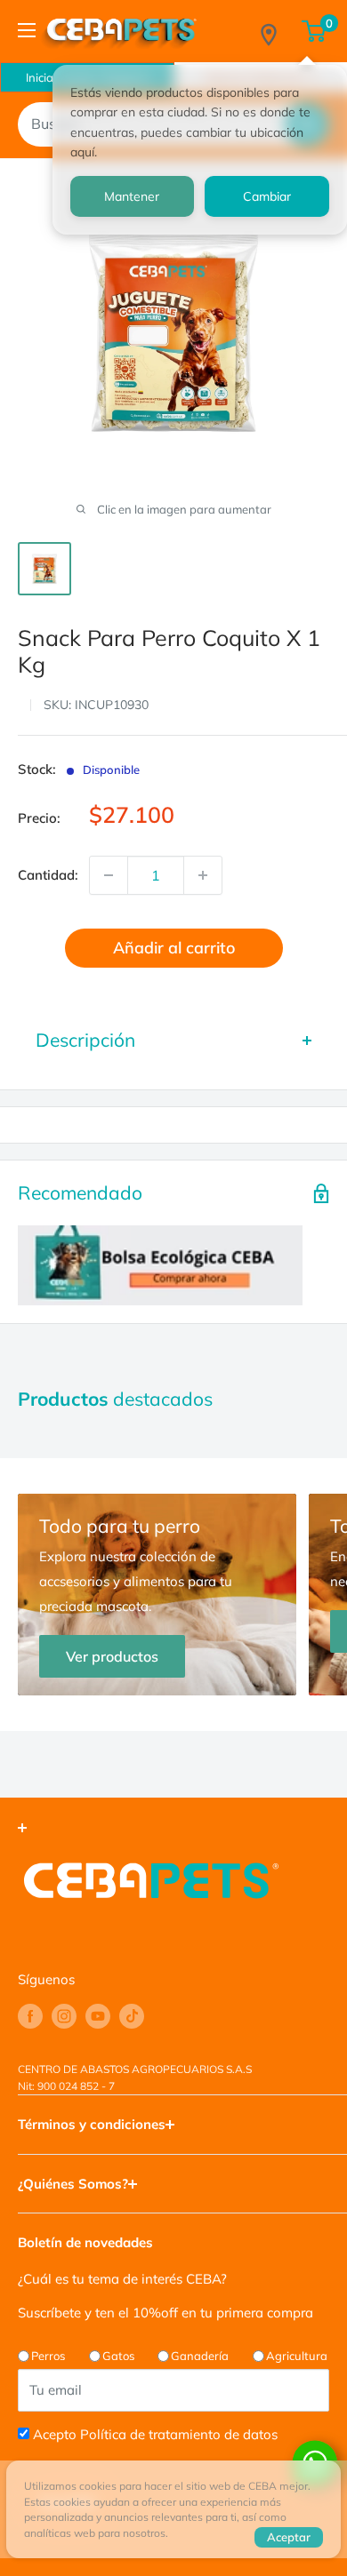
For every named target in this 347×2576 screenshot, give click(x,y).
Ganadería (200, 2356)
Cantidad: (48, 875)
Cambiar (267, 196)
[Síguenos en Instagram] (64, 2016)
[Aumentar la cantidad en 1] (203, 875)
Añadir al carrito (174, 948)
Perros (48, 2356)
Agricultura (297, 2356)
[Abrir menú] (27, 30)
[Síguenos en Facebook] (30, 2016)
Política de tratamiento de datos (179, 2434)
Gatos (118, 2356)
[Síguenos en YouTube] (98, 2016)
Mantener (132, 196)
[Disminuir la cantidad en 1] (109, 875)
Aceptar (289, 2537)
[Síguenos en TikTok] (132, 2016)
